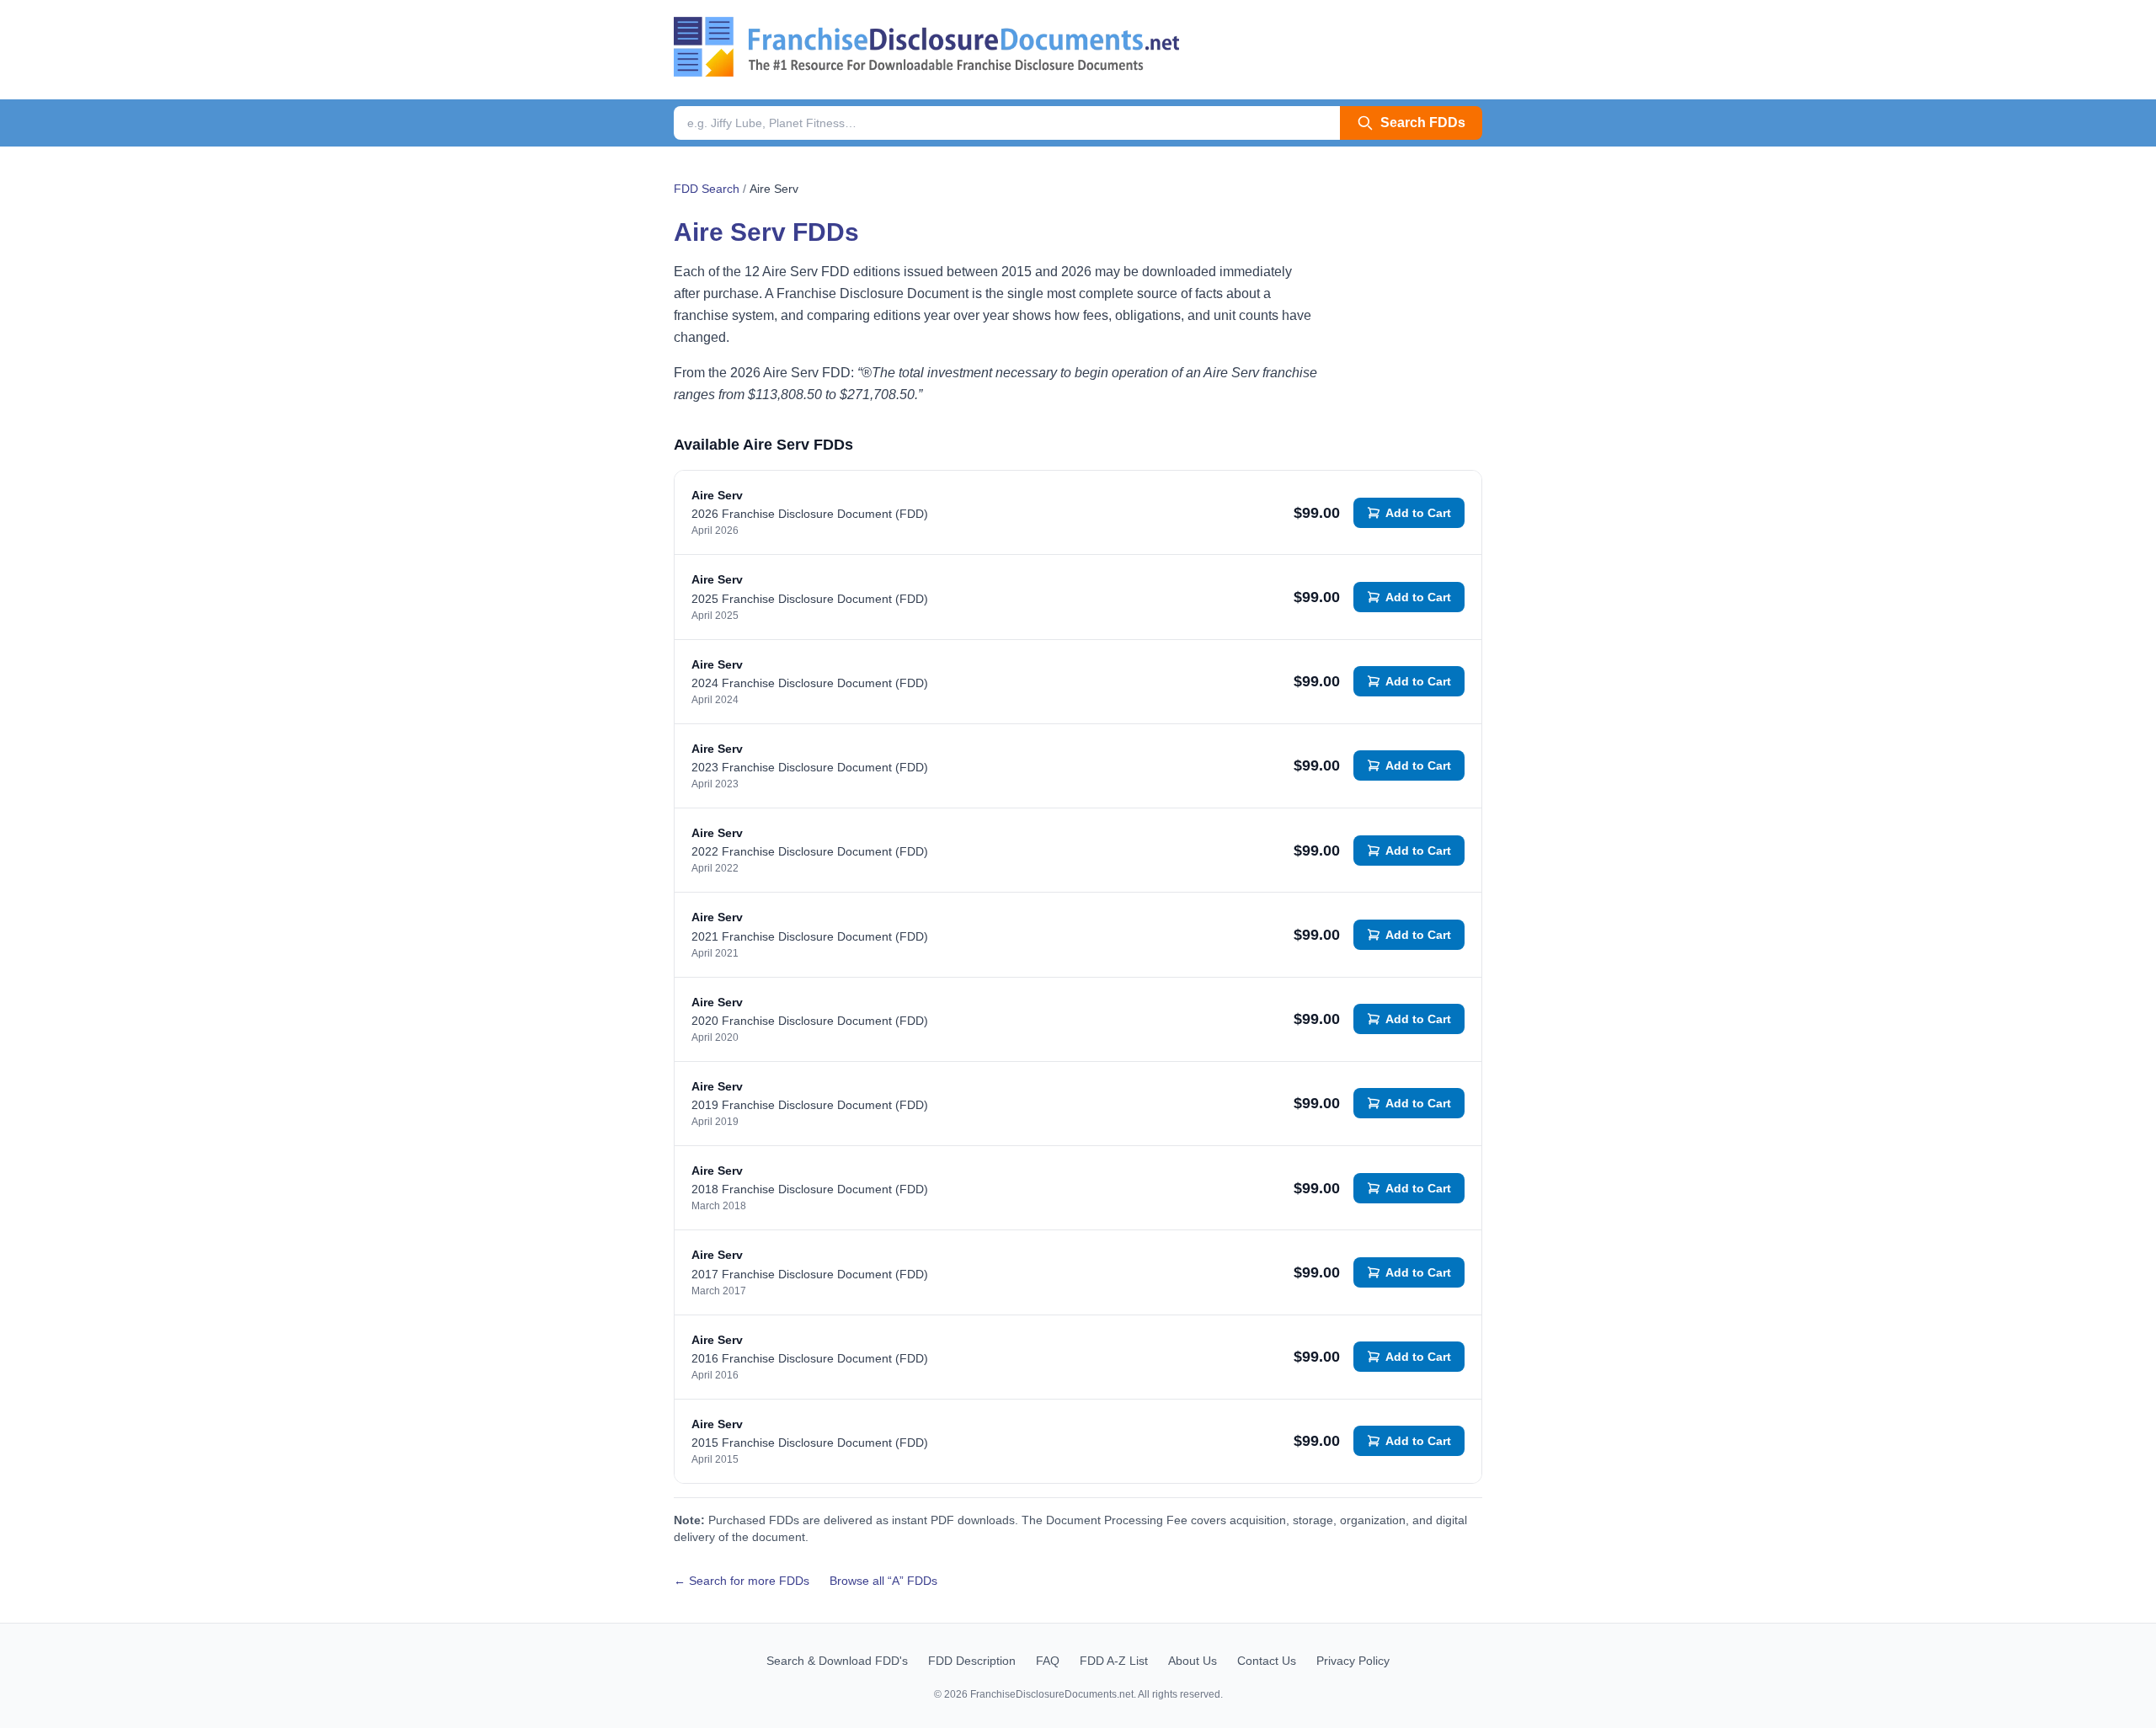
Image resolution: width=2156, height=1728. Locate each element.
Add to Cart (1418, 513)
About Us (1193, 1661)
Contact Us (1267, 1661)
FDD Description (972, 1661)
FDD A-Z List (1114, 1661)
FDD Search (707, 189)
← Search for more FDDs (742, 1581)
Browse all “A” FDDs (883, 1581)
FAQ (1048, 1661)
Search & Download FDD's (837, 1661)
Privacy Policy (1353, 1661)
